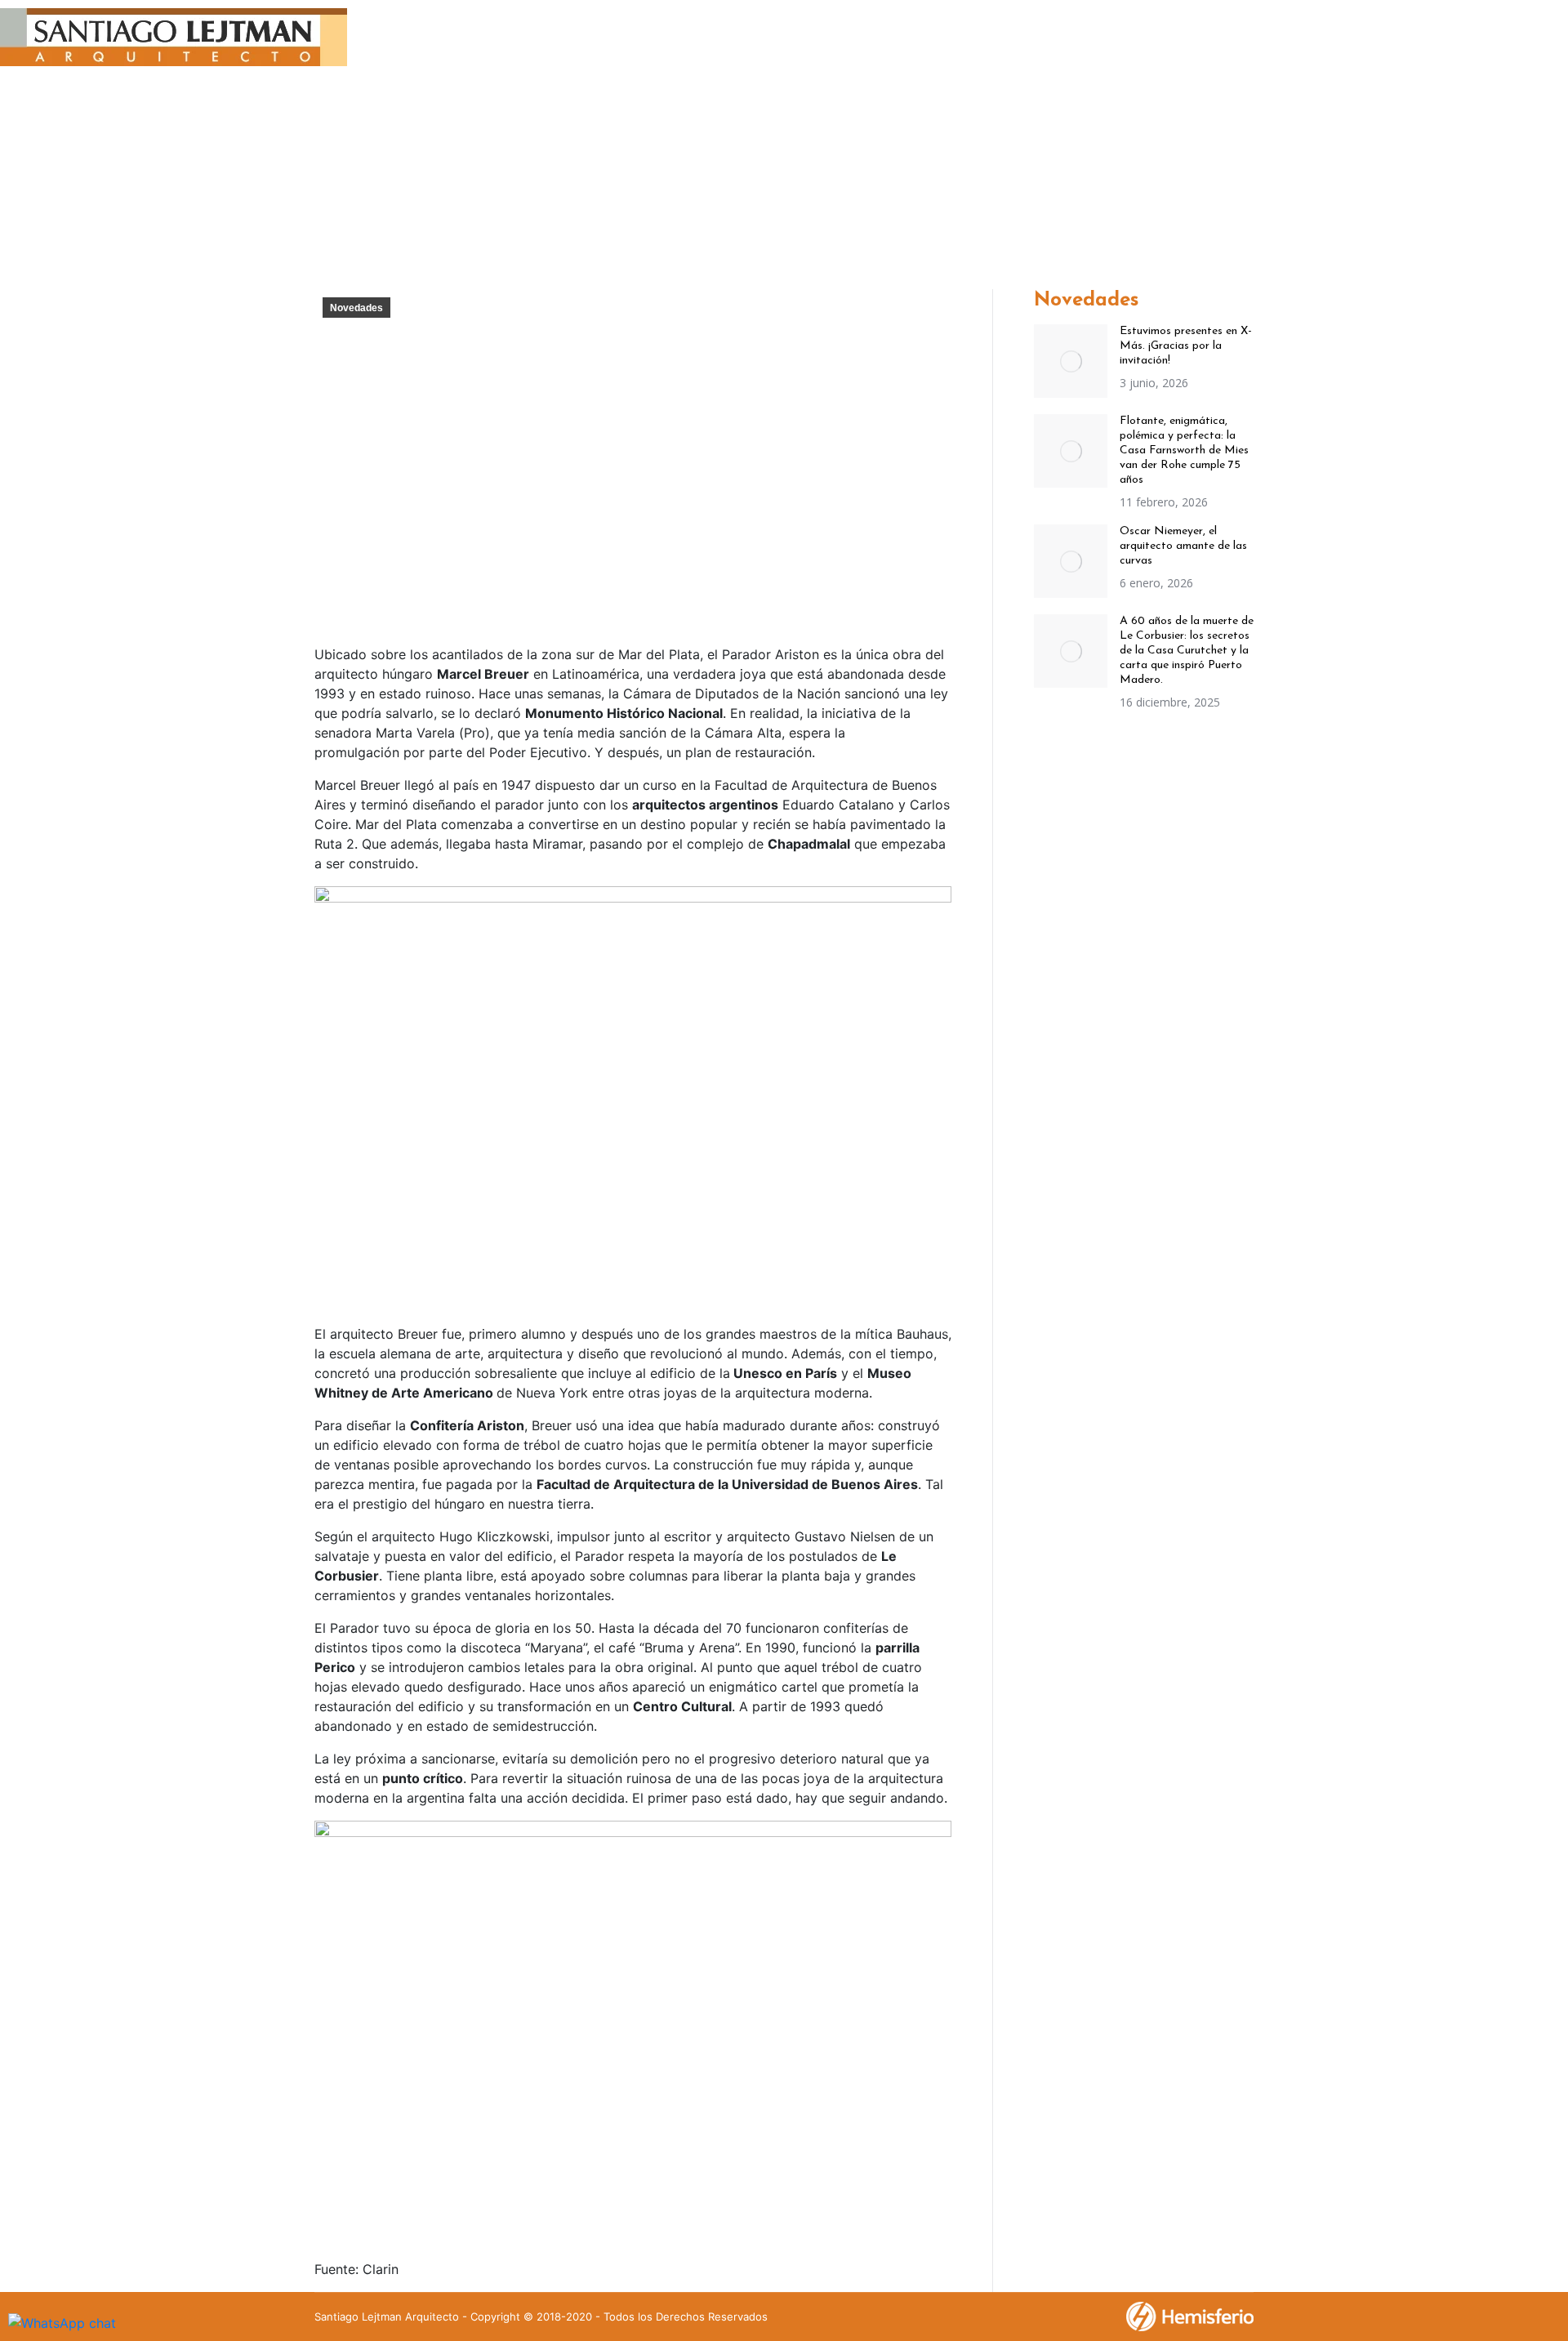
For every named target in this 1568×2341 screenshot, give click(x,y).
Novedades (356, 308)
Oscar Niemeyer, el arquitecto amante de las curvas (1183, 546)
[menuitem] (565, 40)
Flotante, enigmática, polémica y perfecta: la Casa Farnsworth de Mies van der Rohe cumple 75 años (1184, 450)
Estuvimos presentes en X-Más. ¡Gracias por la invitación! (1186, 346)
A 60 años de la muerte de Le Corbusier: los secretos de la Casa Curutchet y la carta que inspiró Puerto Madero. (1187, 651)
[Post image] (1071, 361)
